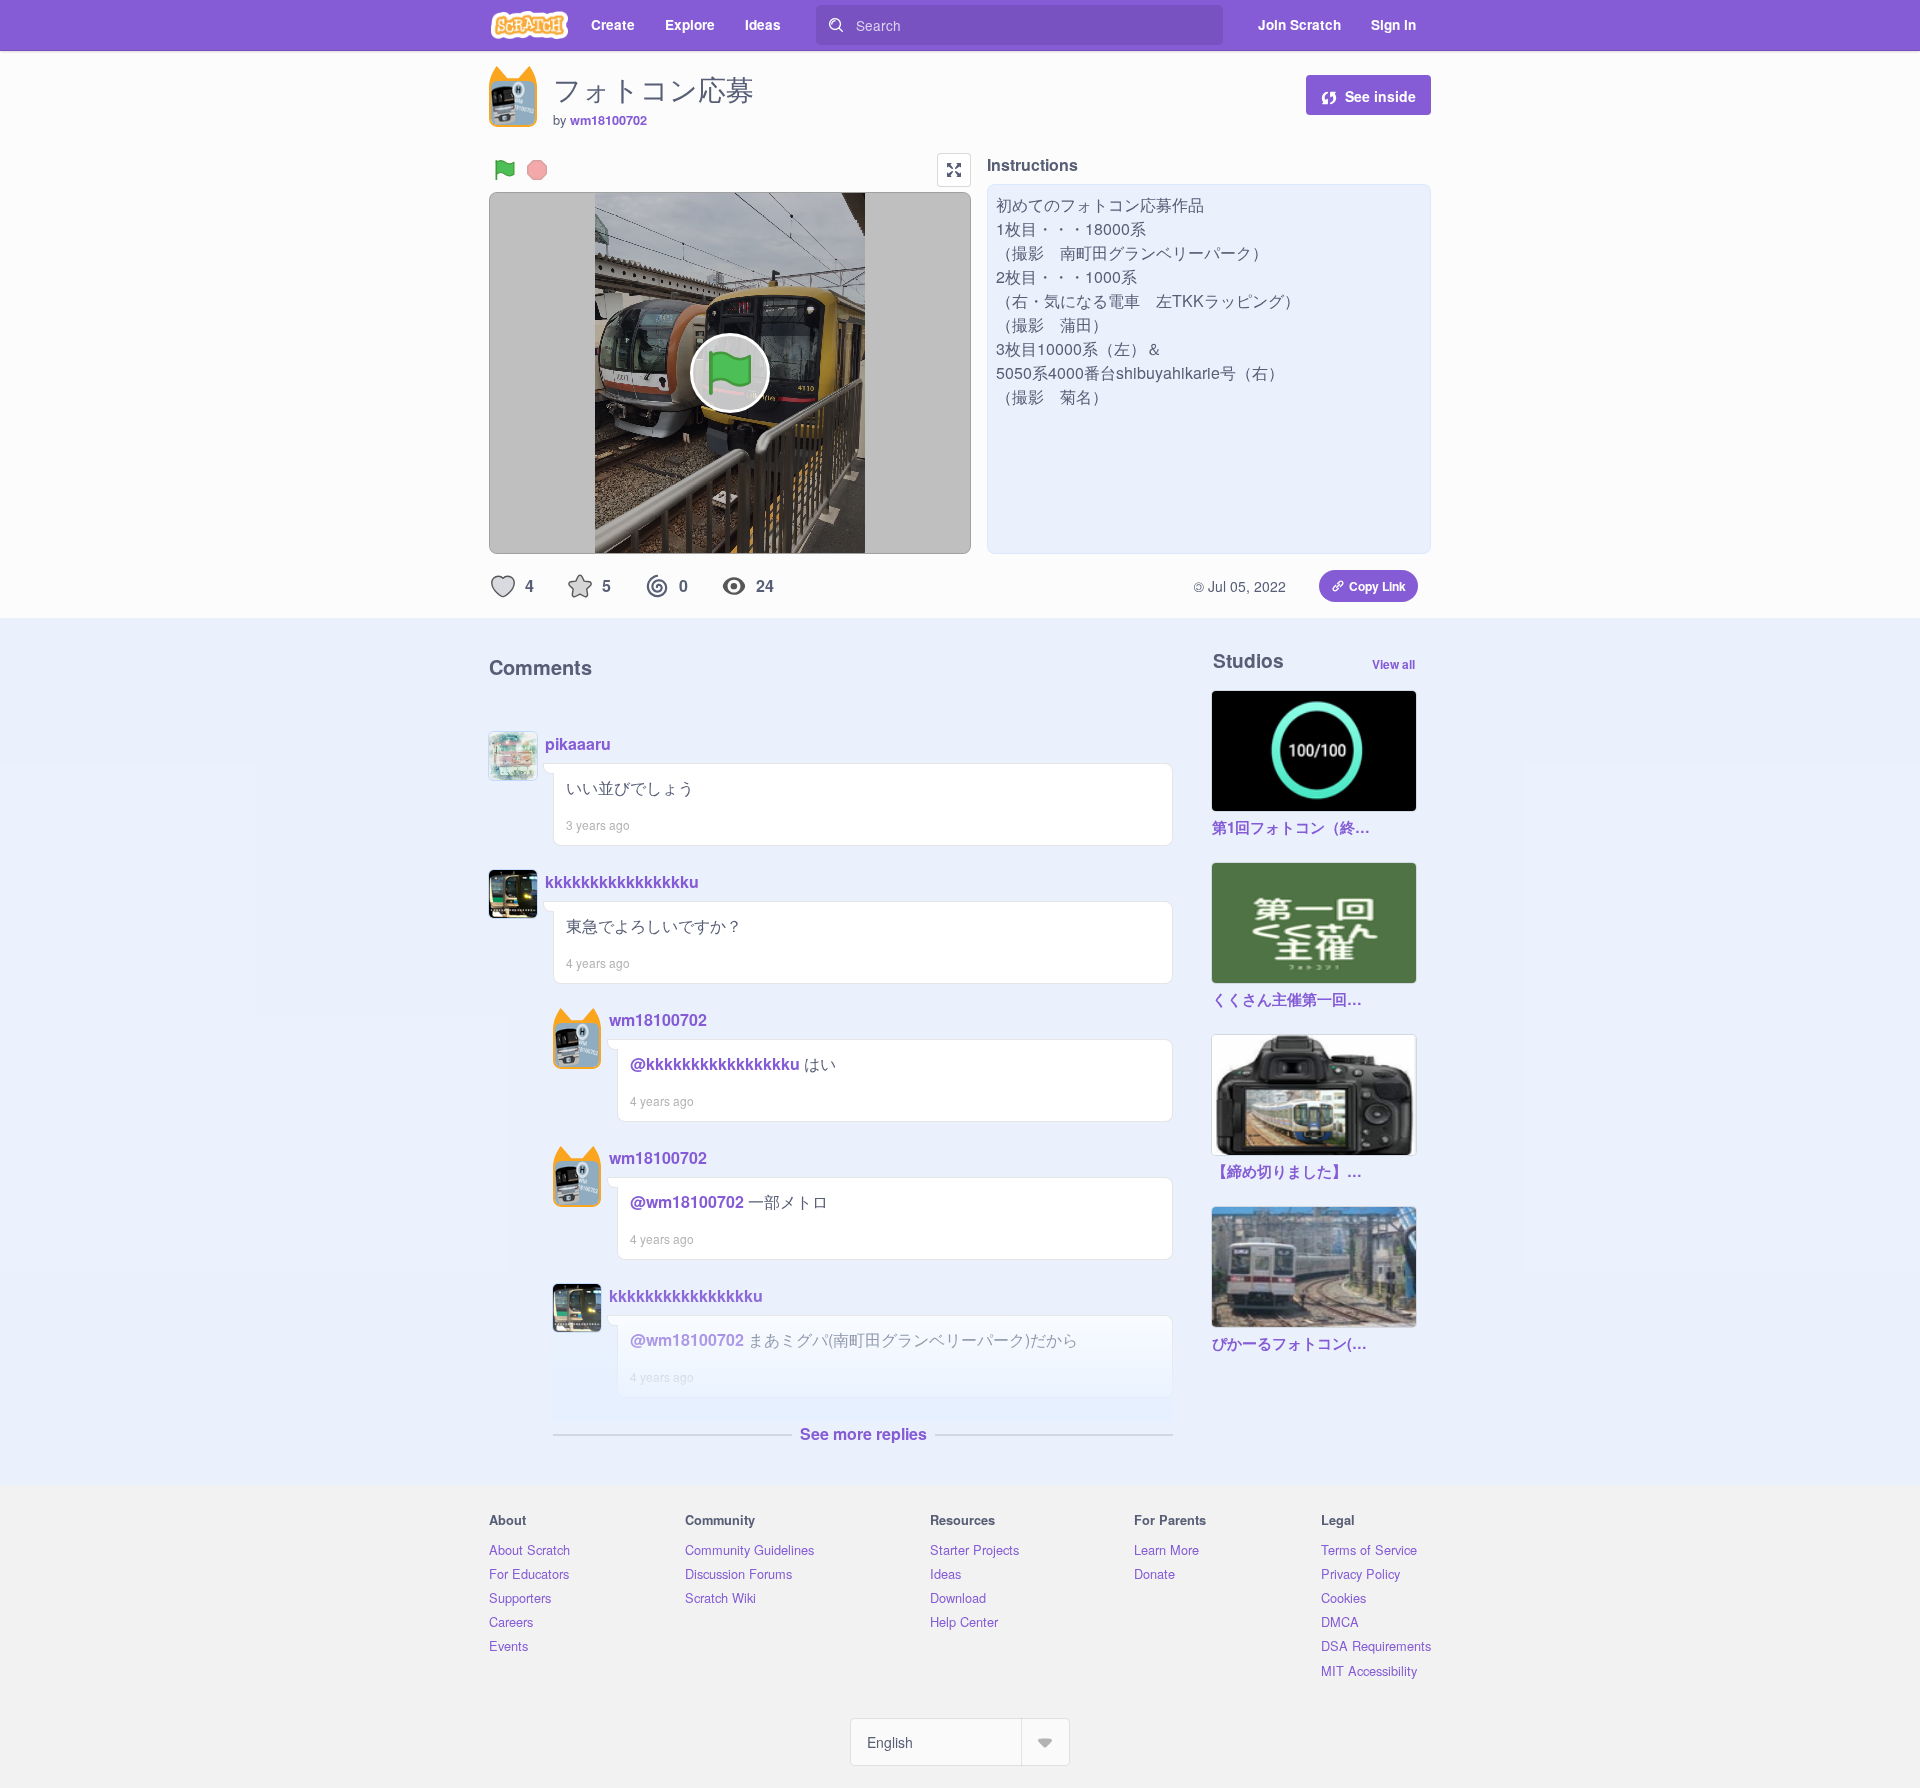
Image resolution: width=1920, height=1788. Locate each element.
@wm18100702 (687, 1201)
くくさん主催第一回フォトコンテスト (1294, 1000)
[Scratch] (529, 25)
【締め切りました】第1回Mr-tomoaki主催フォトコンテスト (1294, 1172)
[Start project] (505, 170)
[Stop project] (537, 170)
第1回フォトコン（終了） (1294, 828)
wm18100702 (608, 120)
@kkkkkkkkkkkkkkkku (715, 1063)
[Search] (836, 25)
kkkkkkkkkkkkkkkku (622, 881)
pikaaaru (578, 743)
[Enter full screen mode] (954, 170)
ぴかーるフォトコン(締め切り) (1294, 1344)
